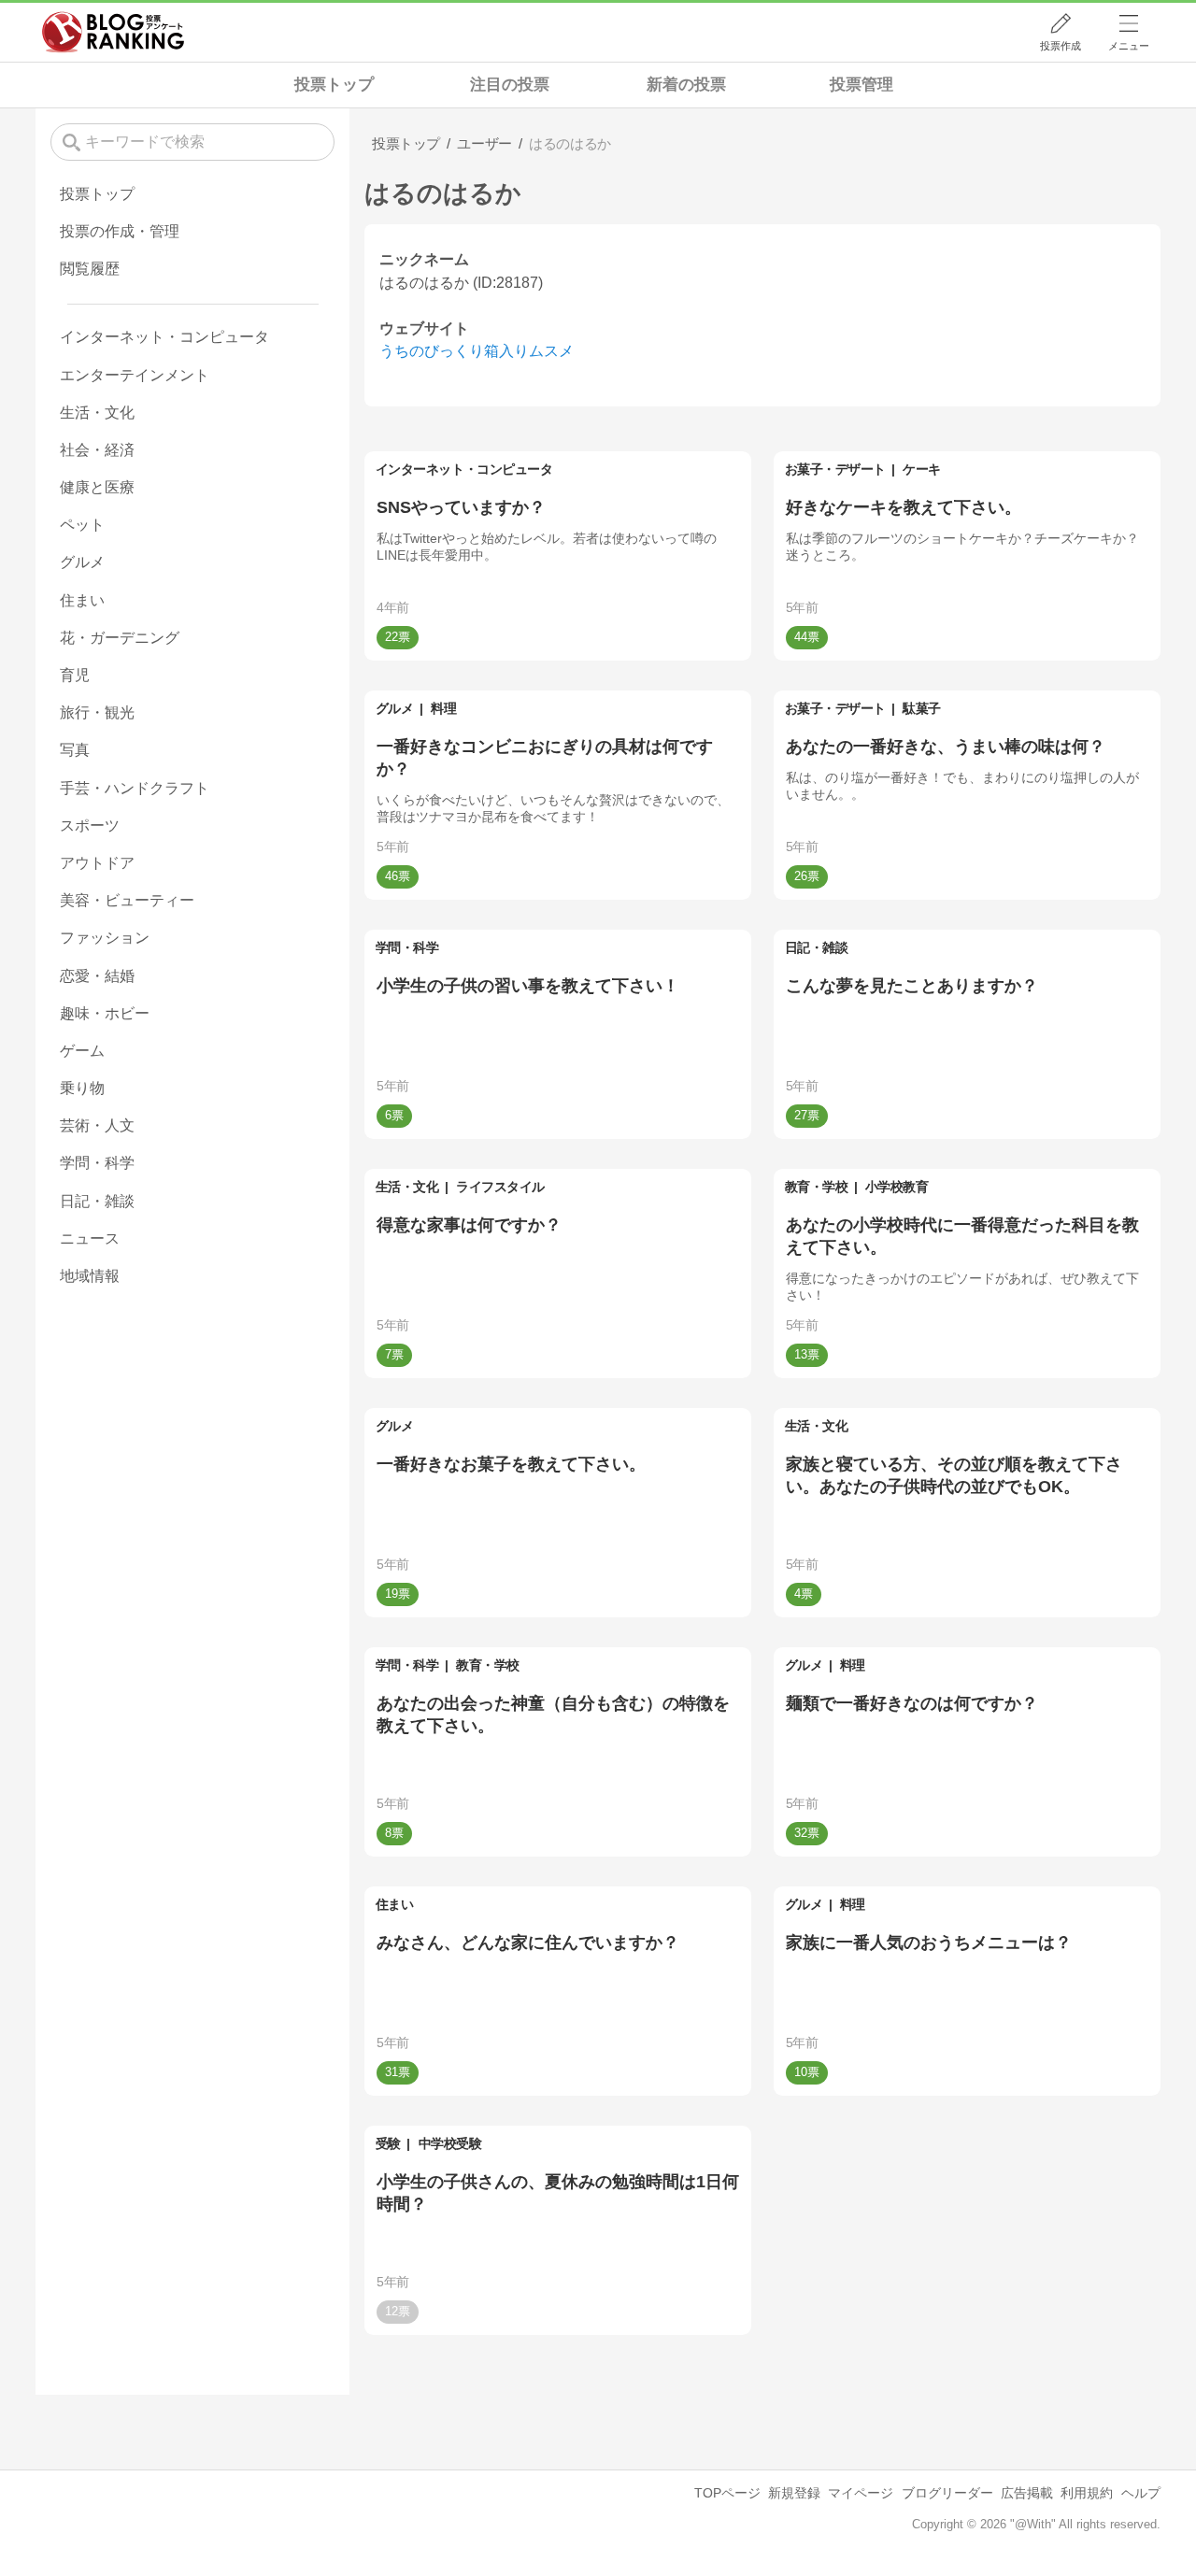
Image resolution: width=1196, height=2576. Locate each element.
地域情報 (90, 1276)
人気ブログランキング (113, 32)
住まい (395, 1904)
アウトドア (97, 863)
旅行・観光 (97, 712)
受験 (388, 2143)
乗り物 (82, 1088)
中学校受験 (450, 2143)
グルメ (395, 708)
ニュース (90, 1238)
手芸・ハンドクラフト (135, 788)
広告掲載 (1027, 2493)
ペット (82, 525)
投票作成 (1061, 46)
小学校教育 (897, 1187)
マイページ (861, 2493)
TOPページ (727, 2493)
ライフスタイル (500, 1187)
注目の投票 (510, 85)
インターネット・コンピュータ (464, 469)
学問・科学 (407, 947)
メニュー (1129, 46)
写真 (75, 750)
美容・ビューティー (127, 900)
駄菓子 (922, 708)
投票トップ (334, 85)
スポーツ (90, 825)
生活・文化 (407, 1187)
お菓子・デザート (835, 469)
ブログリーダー (947, 2493)
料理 (443, 708)
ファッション (105, 938)
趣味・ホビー (105, 1013)
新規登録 (794, 2493)
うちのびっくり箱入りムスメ (477, 351)
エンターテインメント (135, 375)
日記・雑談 (817, 947)
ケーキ (922, 469)
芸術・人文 (97, 1125)
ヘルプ (1141, 2493)
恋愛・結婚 (97, 976)
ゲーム (82, 1051)
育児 (75, 675)
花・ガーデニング (120, 638)
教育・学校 (817, 1187)
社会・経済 (97, 450)
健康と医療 (97, 487)
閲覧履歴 (90, 269)
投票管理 (861, 85)
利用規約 (1087, 2493)
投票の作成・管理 (120, 231)
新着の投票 (686, 85)
